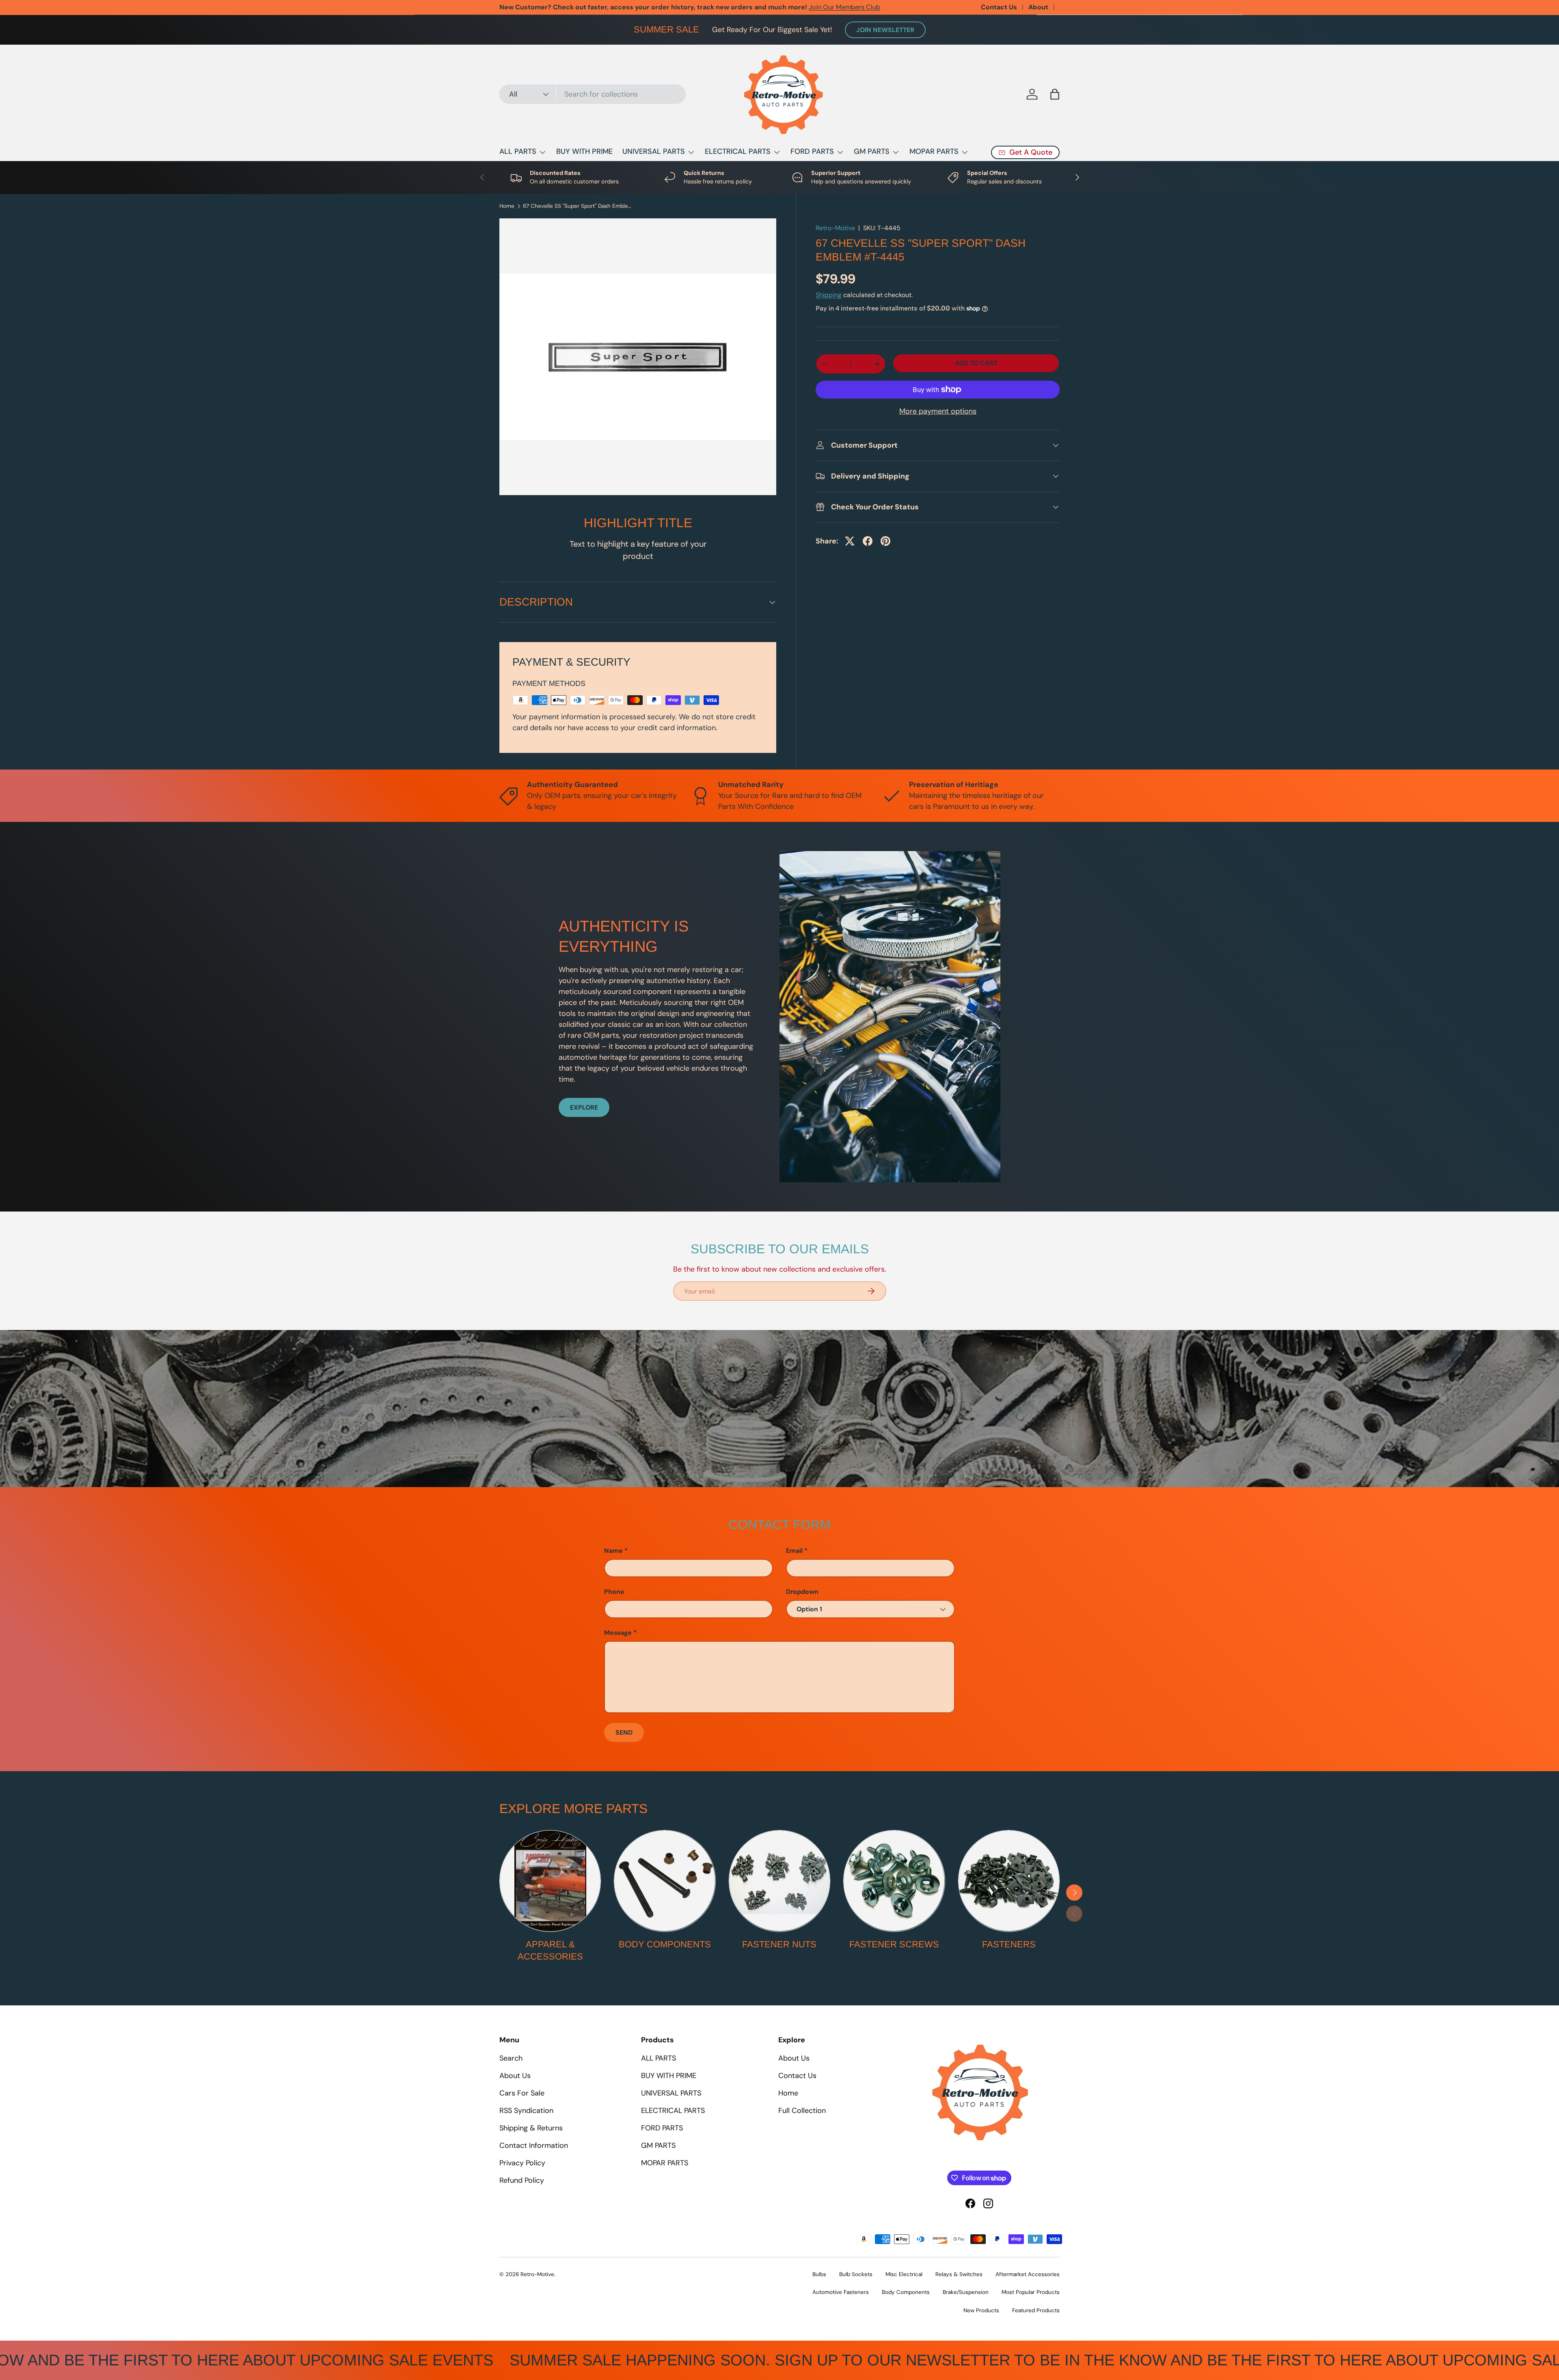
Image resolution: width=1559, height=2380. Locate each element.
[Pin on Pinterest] (885, 541)
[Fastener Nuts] (779, 1881)
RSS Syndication (526, 2111)
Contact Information (534, 2145)
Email (794, 1551)
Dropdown (802, 1592)
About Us (515, 2076)
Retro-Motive (835, 228)
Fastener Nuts (779, 1944)
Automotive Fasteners (841, 2292)
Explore (584, 1107)
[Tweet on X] (850, 541)
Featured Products (1036, 2310)
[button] (1055, 94)
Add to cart (976, 363)
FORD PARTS (812, 151)
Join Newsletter (885, 30)
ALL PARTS (518, 151)
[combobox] (593, 94)
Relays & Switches (959, 2274)
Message (618, 1633)
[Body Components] (665, 1881)
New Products (981, 2310)
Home (507, 206)
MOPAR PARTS (934, 151)
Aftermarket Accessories (1028, 2274)
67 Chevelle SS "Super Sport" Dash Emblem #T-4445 (578, 206)
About (1038, 7)
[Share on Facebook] (868, 541)
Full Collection (802, 2111)
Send (624, 1732)
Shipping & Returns (531, 2128)
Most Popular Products (1031, 2292)
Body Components (665, 1944)
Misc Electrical (904, 2274)
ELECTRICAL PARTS (738, 151)
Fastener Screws (894, 1944)
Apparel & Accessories (550, 1951)
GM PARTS (872, 151)
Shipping (829, 295)
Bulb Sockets (856, 2274)
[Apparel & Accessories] (550, 1881)
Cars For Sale (522, 2093)
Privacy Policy (522, 2163)
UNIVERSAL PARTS (654, 151)
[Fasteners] (1009, 1881)
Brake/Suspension (966, 2292)
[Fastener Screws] (894, 1881)
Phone (614, 1592)
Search (511, 2058)
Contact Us (999, 7)
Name (613, 1551)
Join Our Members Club (844, 7)
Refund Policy (522, 2180)
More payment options (938, 411)
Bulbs (819, 2274)
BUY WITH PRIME (584, 151)
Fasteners (1009, 1944)
